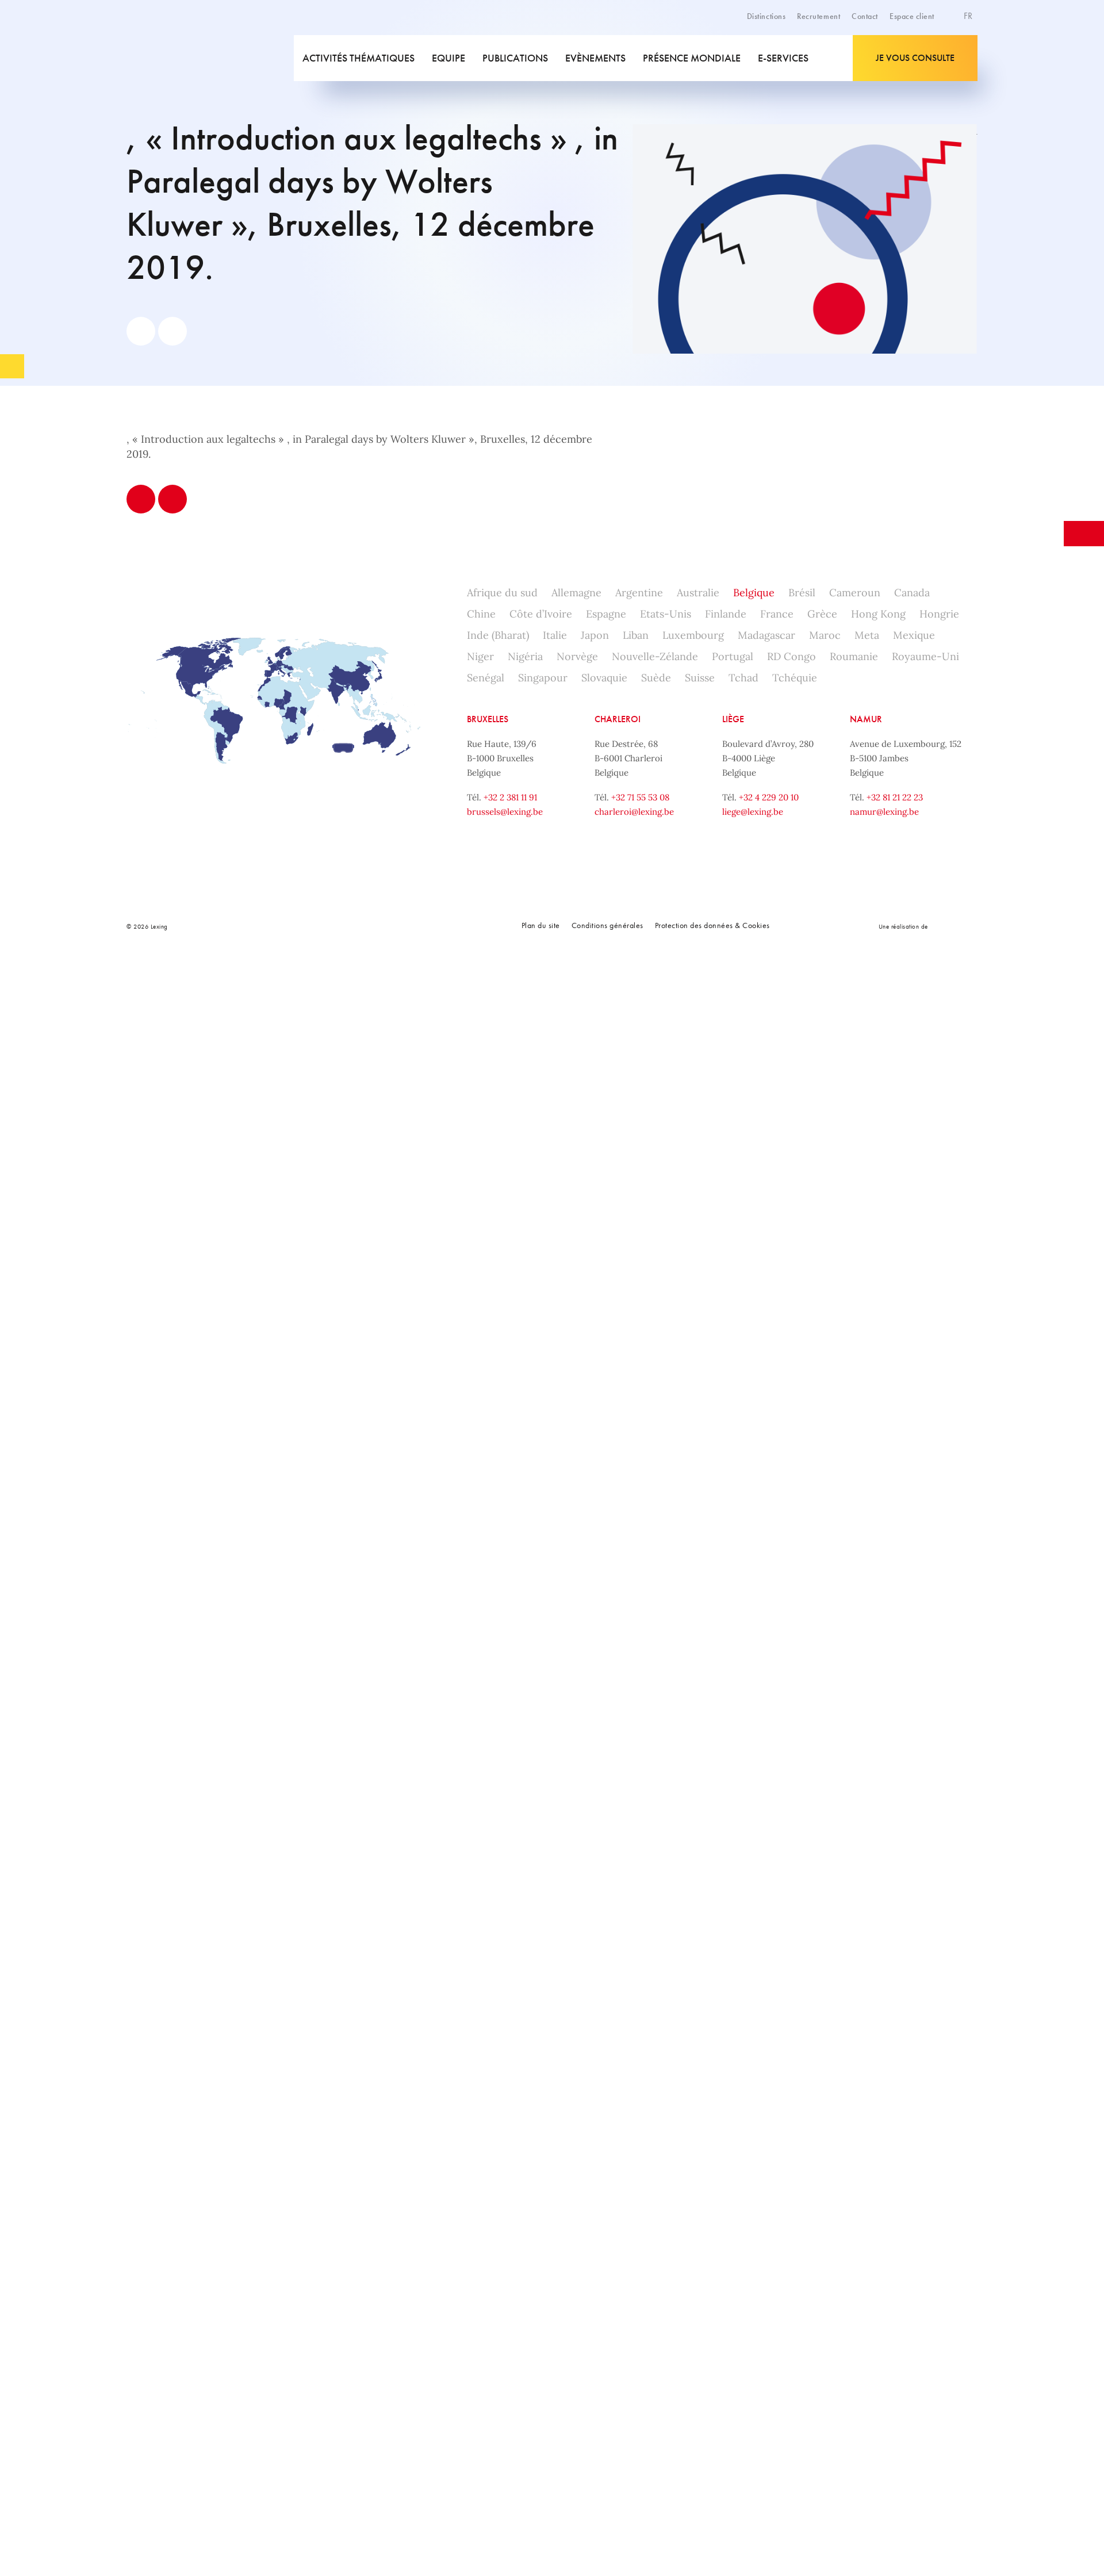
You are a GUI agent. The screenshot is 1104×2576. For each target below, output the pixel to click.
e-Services (783, 58)
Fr (969, 16)
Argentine (639, 593)
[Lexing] (209, 58)
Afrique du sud (502, 593)
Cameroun (855, 593)
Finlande (726, 614)
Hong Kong (878, 614)
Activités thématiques (359, 58)
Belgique (754, 593)
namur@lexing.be (884, 812)
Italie (555, 635)
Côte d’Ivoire (541, 614)
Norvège (577, 656)
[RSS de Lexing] (407, 926)
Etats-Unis (666, 614)
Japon (595, 635)
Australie (698, 593)
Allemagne (576, 593)
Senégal (486, 678)
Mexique (914, 635)
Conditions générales (607, 925)
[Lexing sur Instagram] (356, 926)
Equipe (448, 58)
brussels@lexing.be (505, 812)
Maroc (825, 635)
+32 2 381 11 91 (510, 797)
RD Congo (791, 656)
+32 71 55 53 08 (640, 797)
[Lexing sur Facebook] (305, 926)
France (777, 614)
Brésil (802, 593)
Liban (636, 635)
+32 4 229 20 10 (769, 797)
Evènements (595, 58)
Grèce (822, 614)
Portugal (733, 656)
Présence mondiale (692, 58)
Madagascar (766, 635)
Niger (480, 656)
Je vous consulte (915, 58)
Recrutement (819, 16)
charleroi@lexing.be (634, 812)
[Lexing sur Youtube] (382, 926)
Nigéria (525, 656)
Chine (481, 614)
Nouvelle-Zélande (655, 656)
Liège (733, 719)
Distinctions (766, 16)
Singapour (543, 678)
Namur (866, 719)
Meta (867, 635)
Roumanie (854, 656)
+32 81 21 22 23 (895, 797)
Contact (865, 16)
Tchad (743, 678)
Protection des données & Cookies (712, 925)
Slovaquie (604, 678)
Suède (656, 678)
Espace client (912, 16)
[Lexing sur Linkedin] (331, 926)
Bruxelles (488, 719)
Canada (912, 593)
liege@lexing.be (753, 812)
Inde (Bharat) (498, 635)
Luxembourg (693, 635)
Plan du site (541, 925)
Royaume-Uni (925, 656)
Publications (515, 58)
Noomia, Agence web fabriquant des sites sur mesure (954, 926)
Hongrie (939, 614)
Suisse (700, 678)
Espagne (606, 614)
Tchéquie (795, 678)
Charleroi (618, 719)
